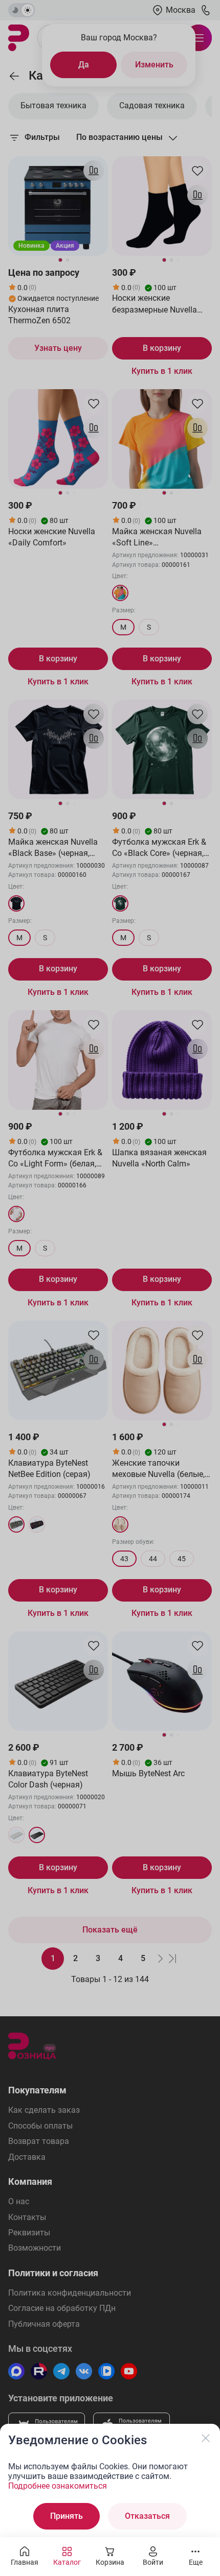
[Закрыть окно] (206, 2438)
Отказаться (147, 2516)
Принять (67, 2516)
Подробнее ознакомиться (58, 2486)
